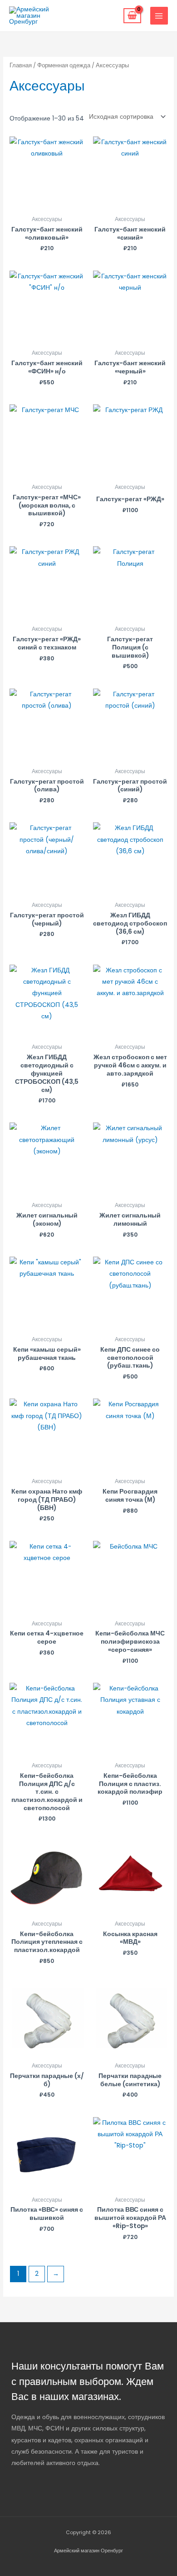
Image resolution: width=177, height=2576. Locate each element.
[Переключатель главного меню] (159, 16)
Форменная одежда (64, 65)
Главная (21, 65)
